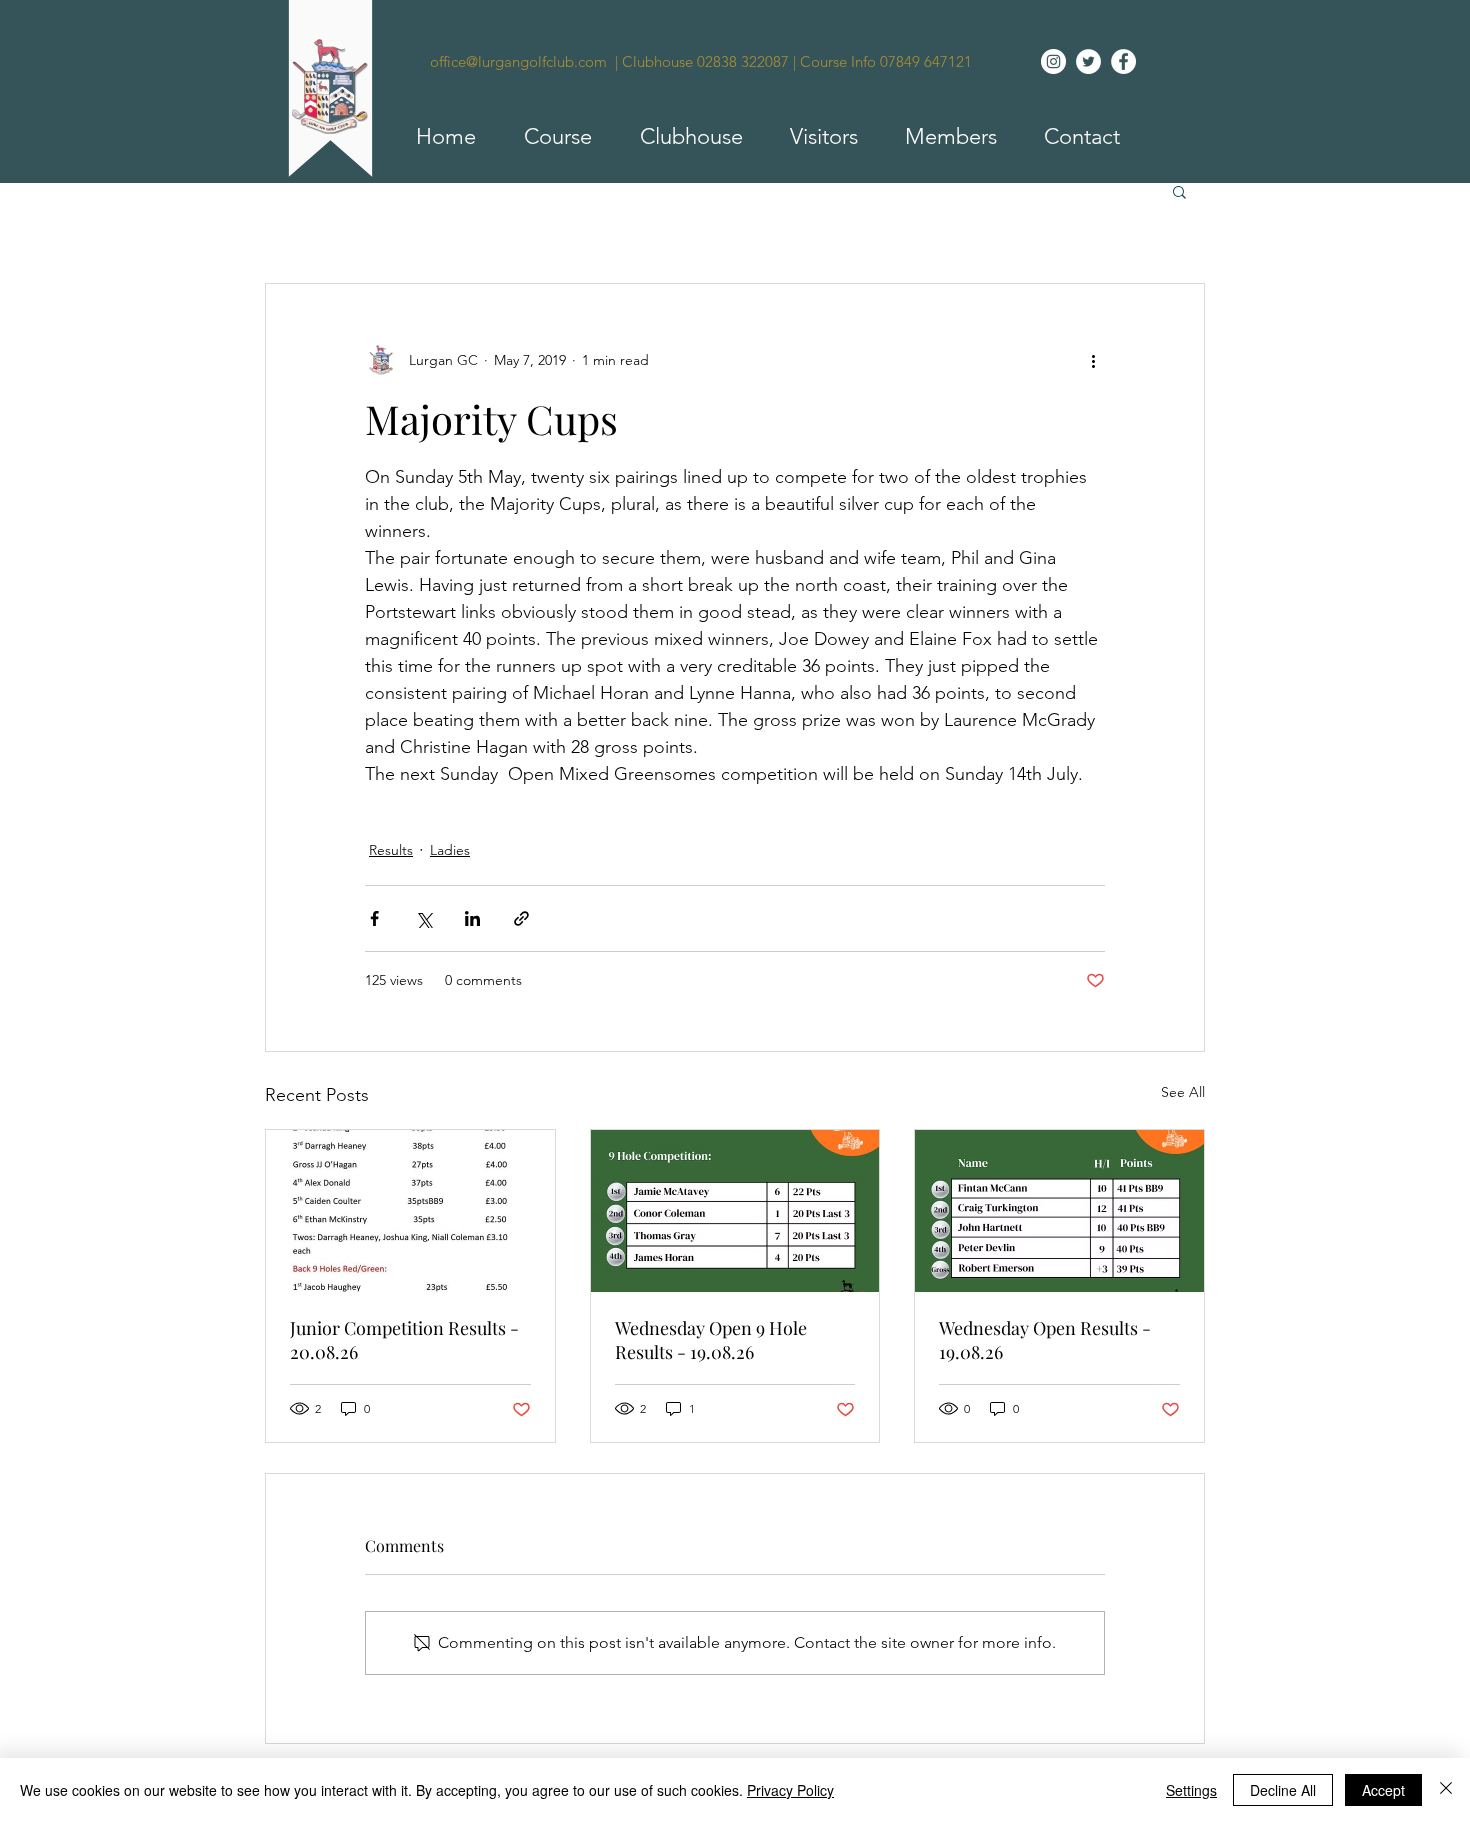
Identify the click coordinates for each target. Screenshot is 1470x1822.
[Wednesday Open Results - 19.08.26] (1059, 1211)
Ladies (450, 850)
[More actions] (1093, 360)
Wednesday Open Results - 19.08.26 (1045, 1340)
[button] (549, 137)
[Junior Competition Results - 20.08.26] (410, 1211)
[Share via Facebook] (374, 918)
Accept (1383, 1790)
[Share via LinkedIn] (472, 918)
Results (391, 850)
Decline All (1283, 1790)
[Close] (1446, 1790)
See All (1183, 1092)
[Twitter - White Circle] (1088, 61)
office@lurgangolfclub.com (518, 61)
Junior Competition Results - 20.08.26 (404, 1340)
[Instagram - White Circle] (1053, 61)
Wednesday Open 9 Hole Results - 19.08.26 (711, 1340)
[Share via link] (521, 918)
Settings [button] (1191, 1790)
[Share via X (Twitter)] (423, 918)
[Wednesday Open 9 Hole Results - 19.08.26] (735, 1211)
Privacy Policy (790, 1790)
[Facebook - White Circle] (1123, 61)
